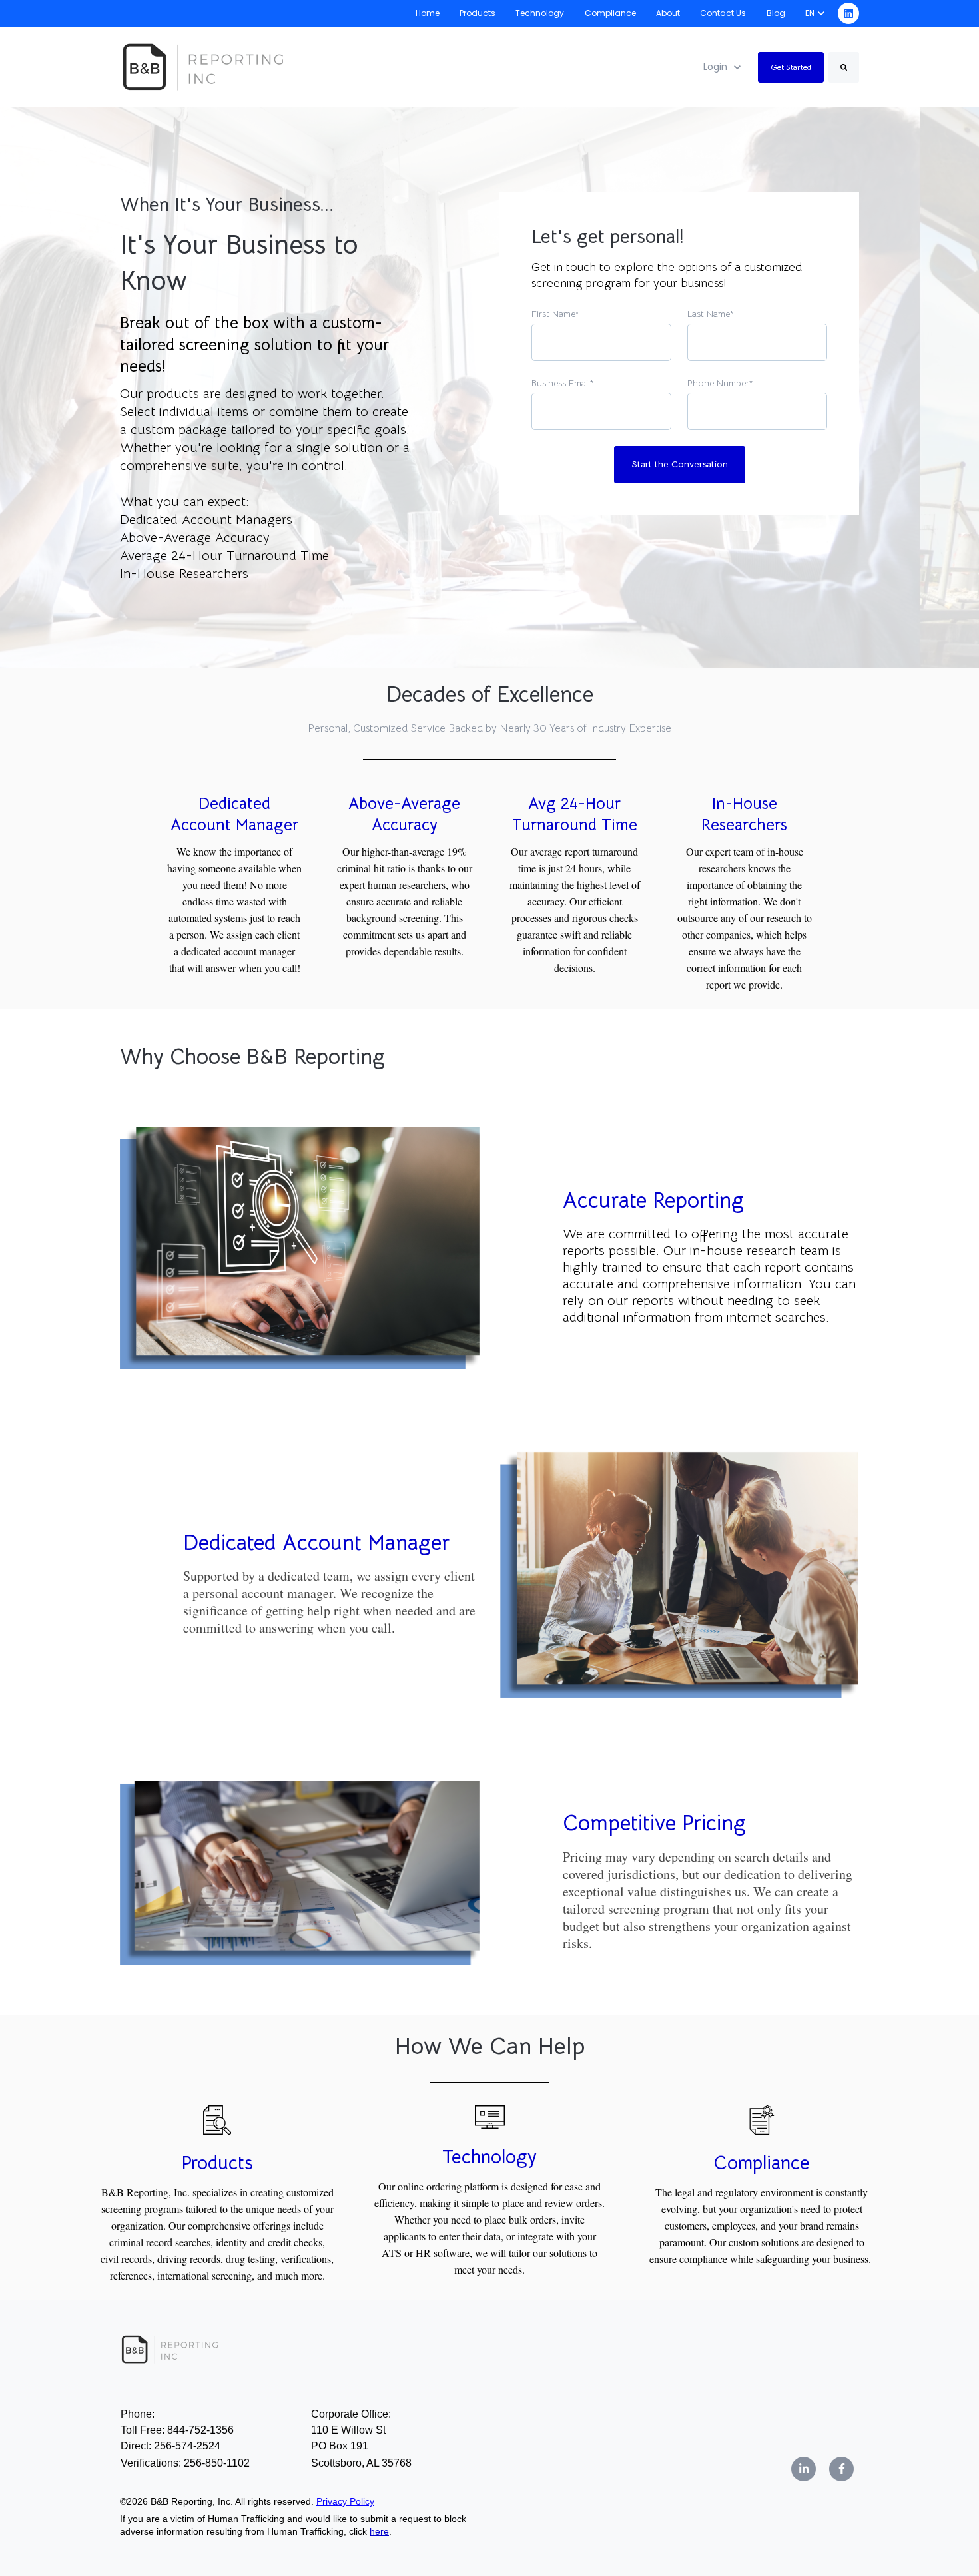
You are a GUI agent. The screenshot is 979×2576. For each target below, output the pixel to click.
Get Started (791, 67)
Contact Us (723, 13)
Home (428, 13)
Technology (540, 13)
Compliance (610, 13)
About (668, 13)
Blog (776, 13)
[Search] (844, 67)
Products (478, 13)
